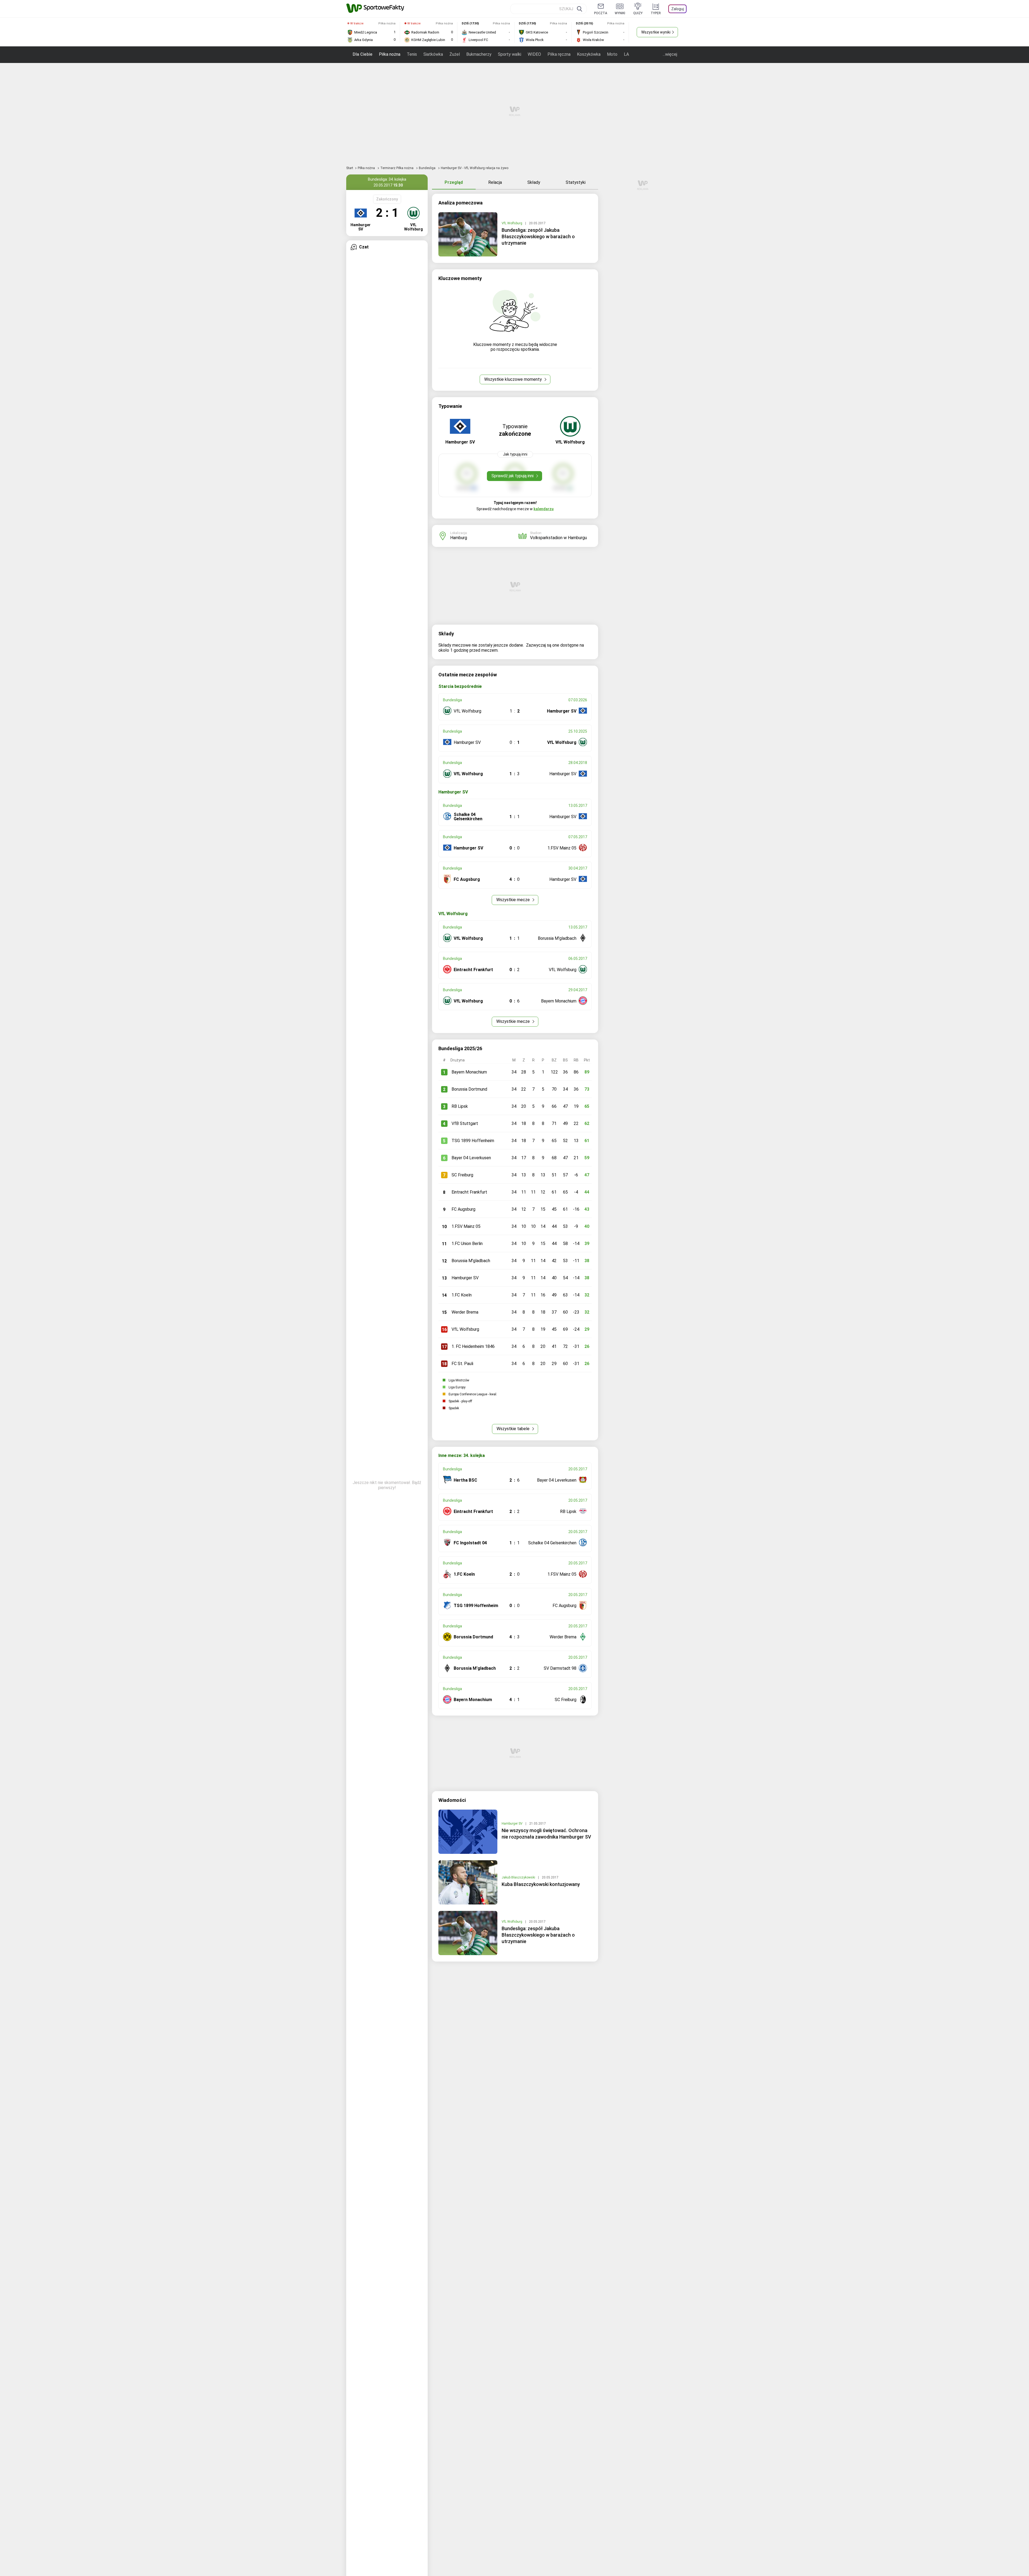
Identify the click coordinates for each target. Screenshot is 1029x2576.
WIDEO (534, 54)
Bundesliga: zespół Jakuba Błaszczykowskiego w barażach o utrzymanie (538, 236)
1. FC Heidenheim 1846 (473, 1346)
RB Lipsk (460, 1106)
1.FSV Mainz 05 (466, 1226)
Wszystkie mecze (514, 900)
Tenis (412, 54)
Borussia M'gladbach (471, 1261)
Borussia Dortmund (469, 1089)
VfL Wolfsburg (512, 223)
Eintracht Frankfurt (469, 1192)
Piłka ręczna (559, 54)
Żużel (455, 54)
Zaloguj (678, 9)
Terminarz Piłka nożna (397, 168)
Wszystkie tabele (514, 1429)
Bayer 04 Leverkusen (471, 1158)
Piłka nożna (390, 54)
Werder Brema (465, 1312)
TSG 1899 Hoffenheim (473, 1141)
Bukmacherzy (479, 54)
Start (350, 168)
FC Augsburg (463, 1209)
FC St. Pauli (462, 1364)
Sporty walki (510, 54)
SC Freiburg (462, 1175)
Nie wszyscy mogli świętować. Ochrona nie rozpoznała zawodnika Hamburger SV (546, 1834)
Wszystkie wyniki (656, 32)
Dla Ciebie (363, 54)
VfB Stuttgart (465, 1123)
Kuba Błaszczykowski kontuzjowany (541, 1884)
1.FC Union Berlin (467, 1244)
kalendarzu (544, 509)
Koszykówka (589, 54)
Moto (612, 54)
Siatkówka (433, 54)
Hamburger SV (465, 1278)
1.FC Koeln (462, 1295)
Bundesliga (428, 168)
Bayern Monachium (469, 1072)
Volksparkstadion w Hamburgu (558, 538)
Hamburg (459, 538)
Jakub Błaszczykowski (519, 1877)
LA (626, 54)
